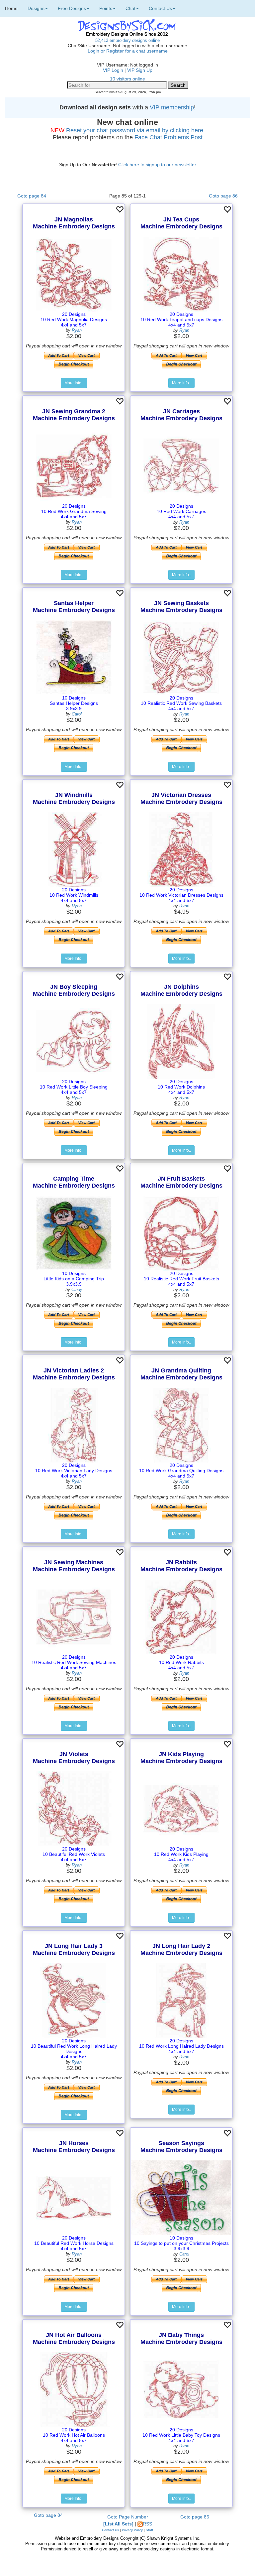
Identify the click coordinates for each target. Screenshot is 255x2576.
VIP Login (113, 70)
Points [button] (106, 8)
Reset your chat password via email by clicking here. (135, 130)
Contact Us (110, 2530)
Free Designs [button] (72, 8)
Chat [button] (130, 8)
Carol (77, 714)
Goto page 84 (32, 196)
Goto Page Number (128, 2517)
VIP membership (172, 107)
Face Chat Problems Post (169, 137)
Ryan (77, 330)
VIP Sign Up (140, 70)
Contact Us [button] (160, 8)
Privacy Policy (132, 2530)
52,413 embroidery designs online (127, 40)
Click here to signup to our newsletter (157, 165)
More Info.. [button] (74, 383)
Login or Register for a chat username (128, 51)
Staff (149, 2530)
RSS (147, 2524)
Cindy (77, 1289)
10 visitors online (127, 79)
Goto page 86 (223, 196)
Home (11, 8)
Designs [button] (36, 8)
